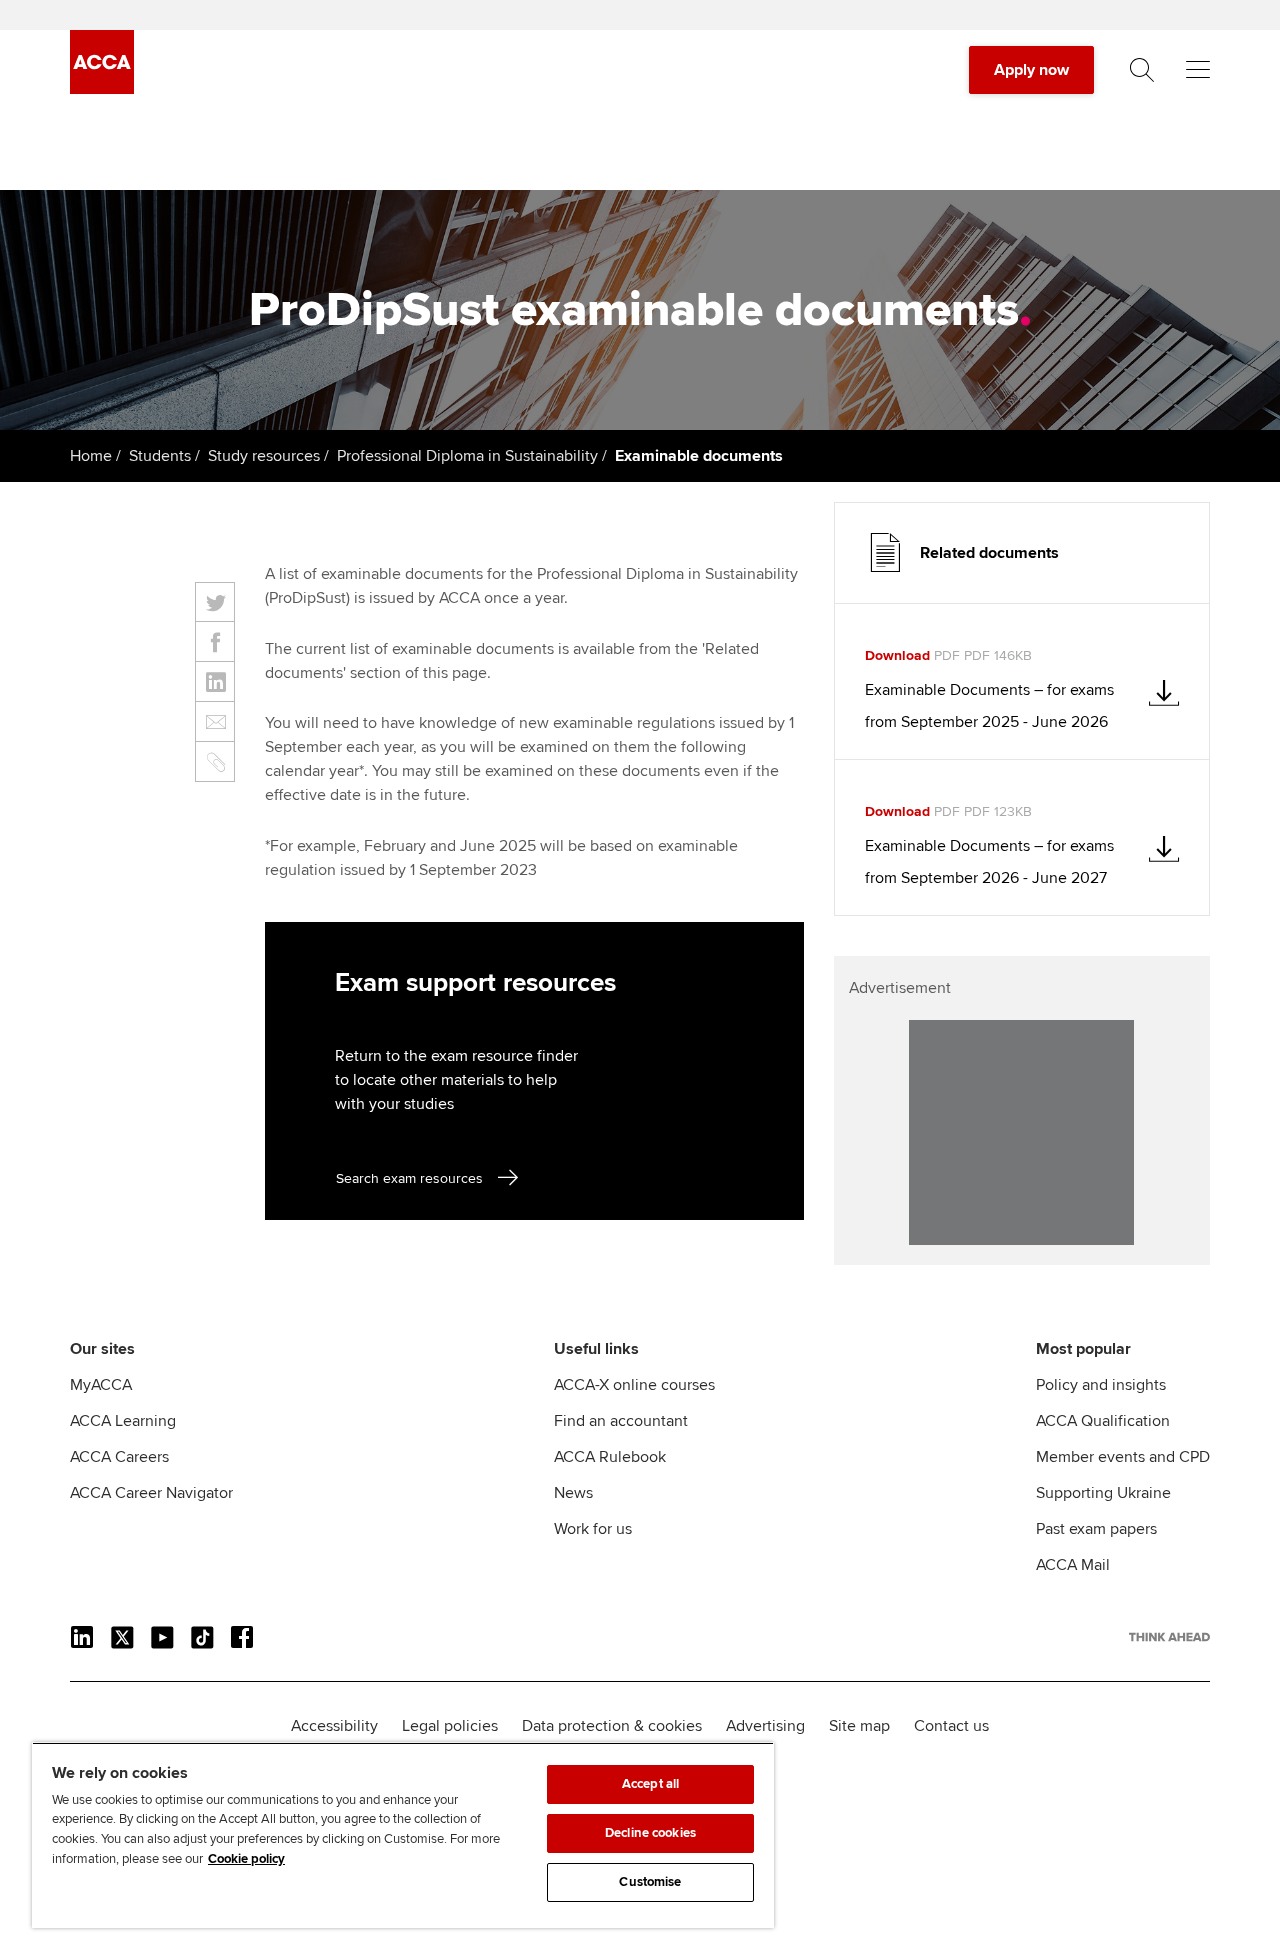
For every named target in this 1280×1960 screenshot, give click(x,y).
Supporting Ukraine (1103, 1493)
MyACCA (101, 1385)
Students (160, 456)
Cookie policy (246, 1859)
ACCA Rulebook (610, 1457)
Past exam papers (1096, 1529)
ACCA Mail (1073, 1565)
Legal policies (450, 1726)
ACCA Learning (123, 1421)
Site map (859, 1726)
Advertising (765, 1726)
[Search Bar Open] (1142, 70)
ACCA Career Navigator (151, 1493)
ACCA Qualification (1103, 1421)
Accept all (650, 1784)
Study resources (264, 456)
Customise (650, 1882)
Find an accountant (621, 1421)
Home (91, 456)
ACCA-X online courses (634, 1385)
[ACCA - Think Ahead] (102, 89)
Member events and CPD (1123, 1457)
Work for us (593, 1529)
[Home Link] (1169, 1637)
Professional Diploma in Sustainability (467, 456)
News (573, 1493)
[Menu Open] (1198, 70)
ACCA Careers (119, 1457)
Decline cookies (650, 1833)
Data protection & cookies (612, 1726)
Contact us (951, 1726)
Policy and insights (1101, 1385)
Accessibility (334, 1726)
